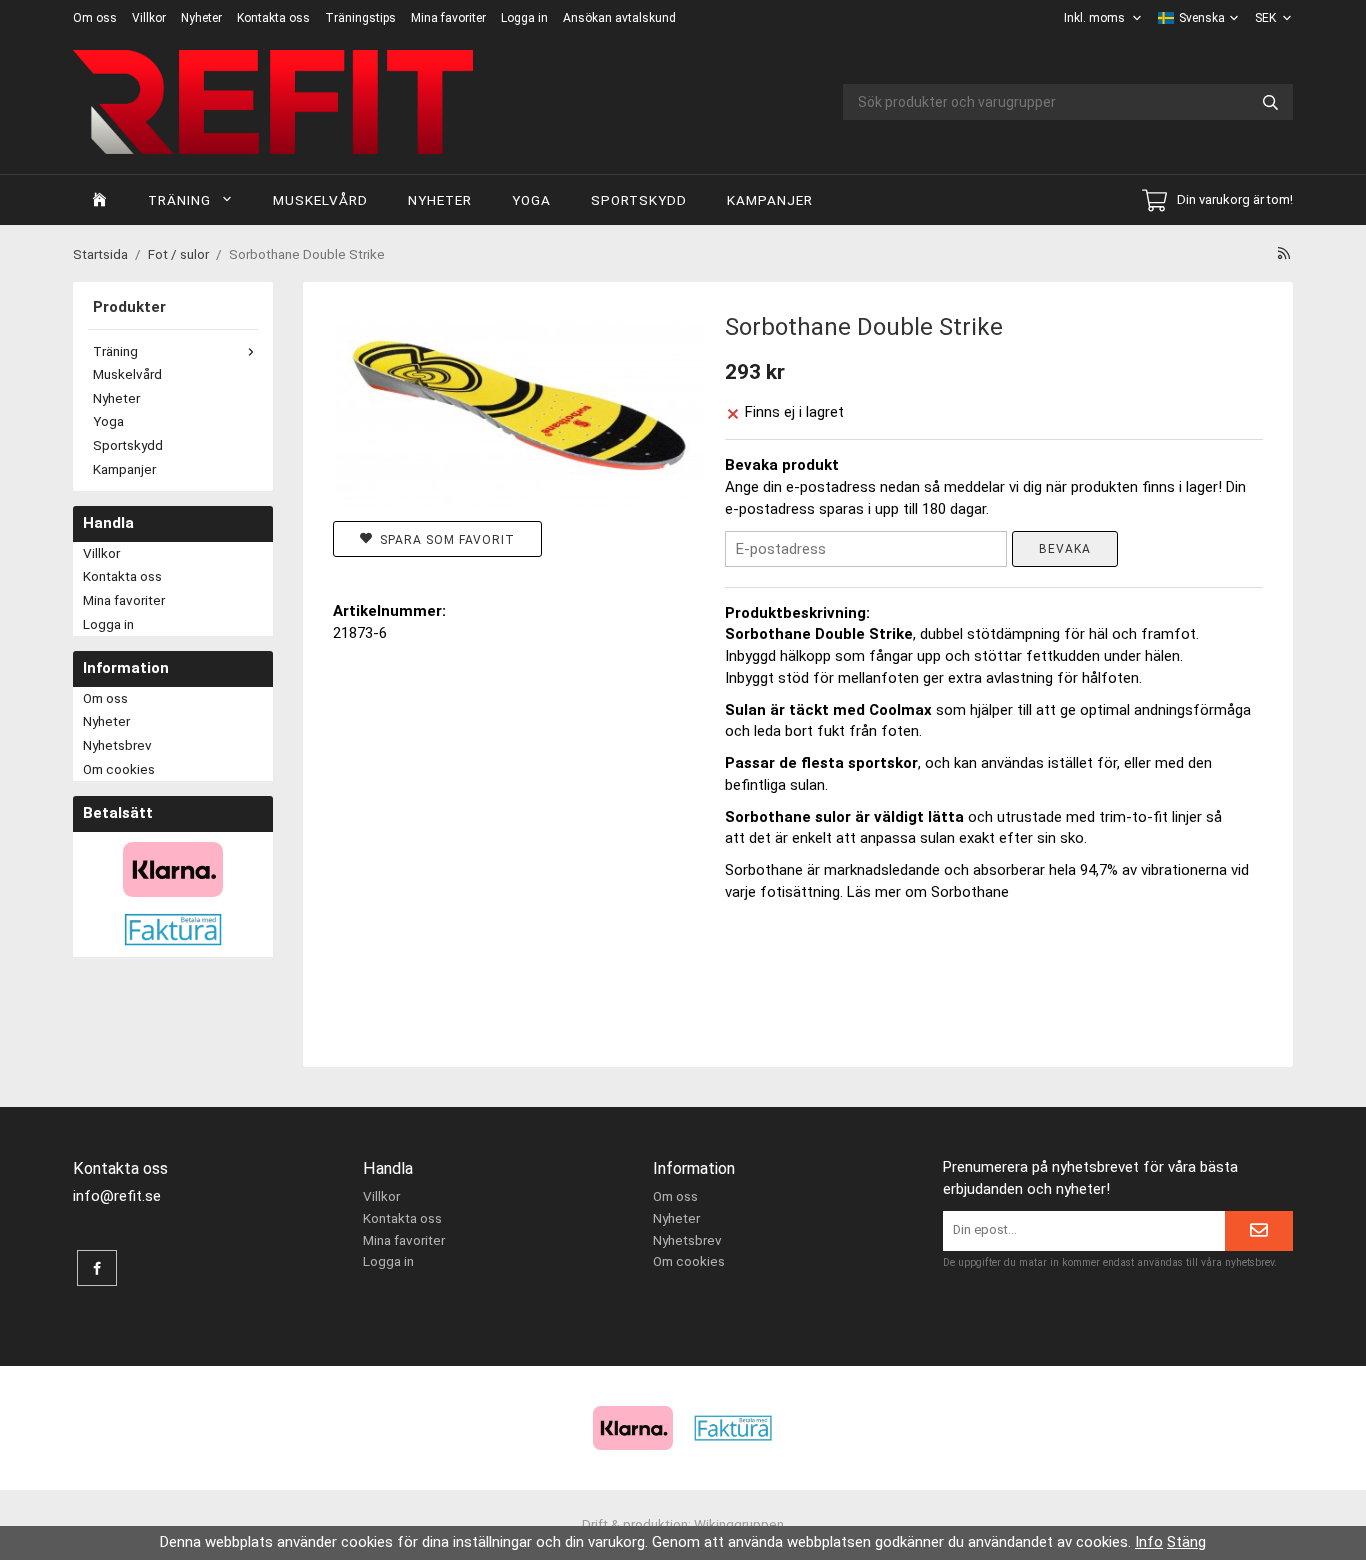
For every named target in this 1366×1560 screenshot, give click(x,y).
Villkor (149, 18)
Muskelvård (320, 200)
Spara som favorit (443, 540)
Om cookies (119, 769)
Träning (179, 200)
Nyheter (201, 18)
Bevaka (1065, 549)
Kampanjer (770, 200)
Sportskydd (639, 200)
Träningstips (360, 18)
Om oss (95, 18)
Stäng (1186, 1542)
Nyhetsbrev (117, 745)
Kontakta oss (273, 18)
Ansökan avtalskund (619, 18)
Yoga (531, 200)
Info (1149, 1542)
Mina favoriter (448, 18)
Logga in (524, 18)
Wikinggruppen (739, 1524)
